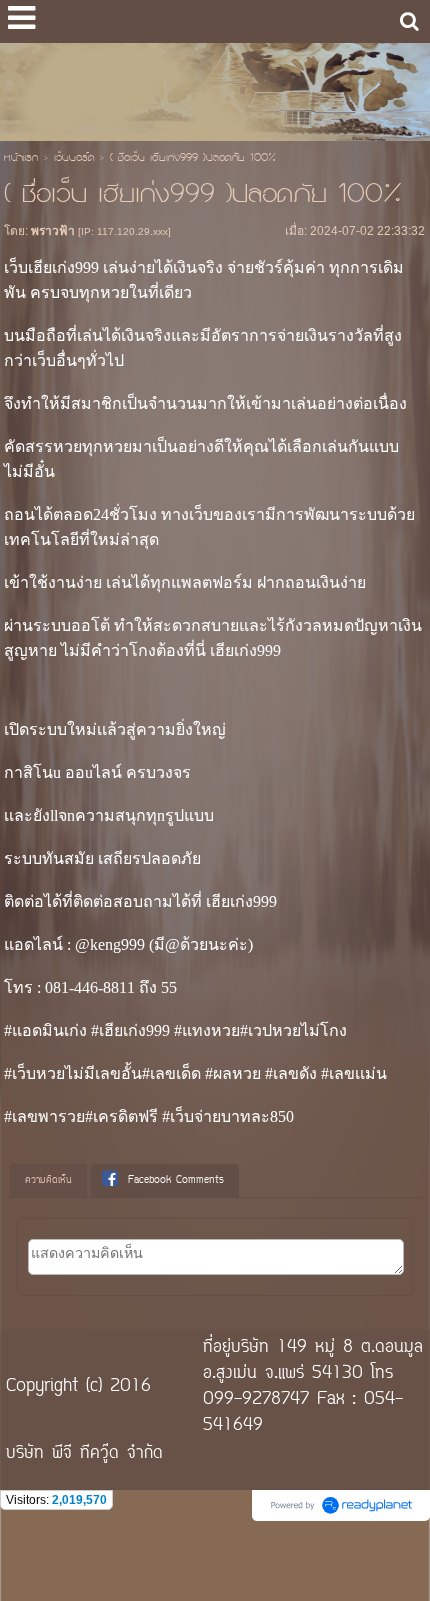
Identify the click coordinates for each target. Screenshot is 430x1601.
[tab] (48, 1181)
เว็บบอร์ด (74, 159)
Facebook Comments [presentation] (176, 1180)
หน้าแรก (21, 159)
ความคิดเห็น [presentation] (48, 1180)
